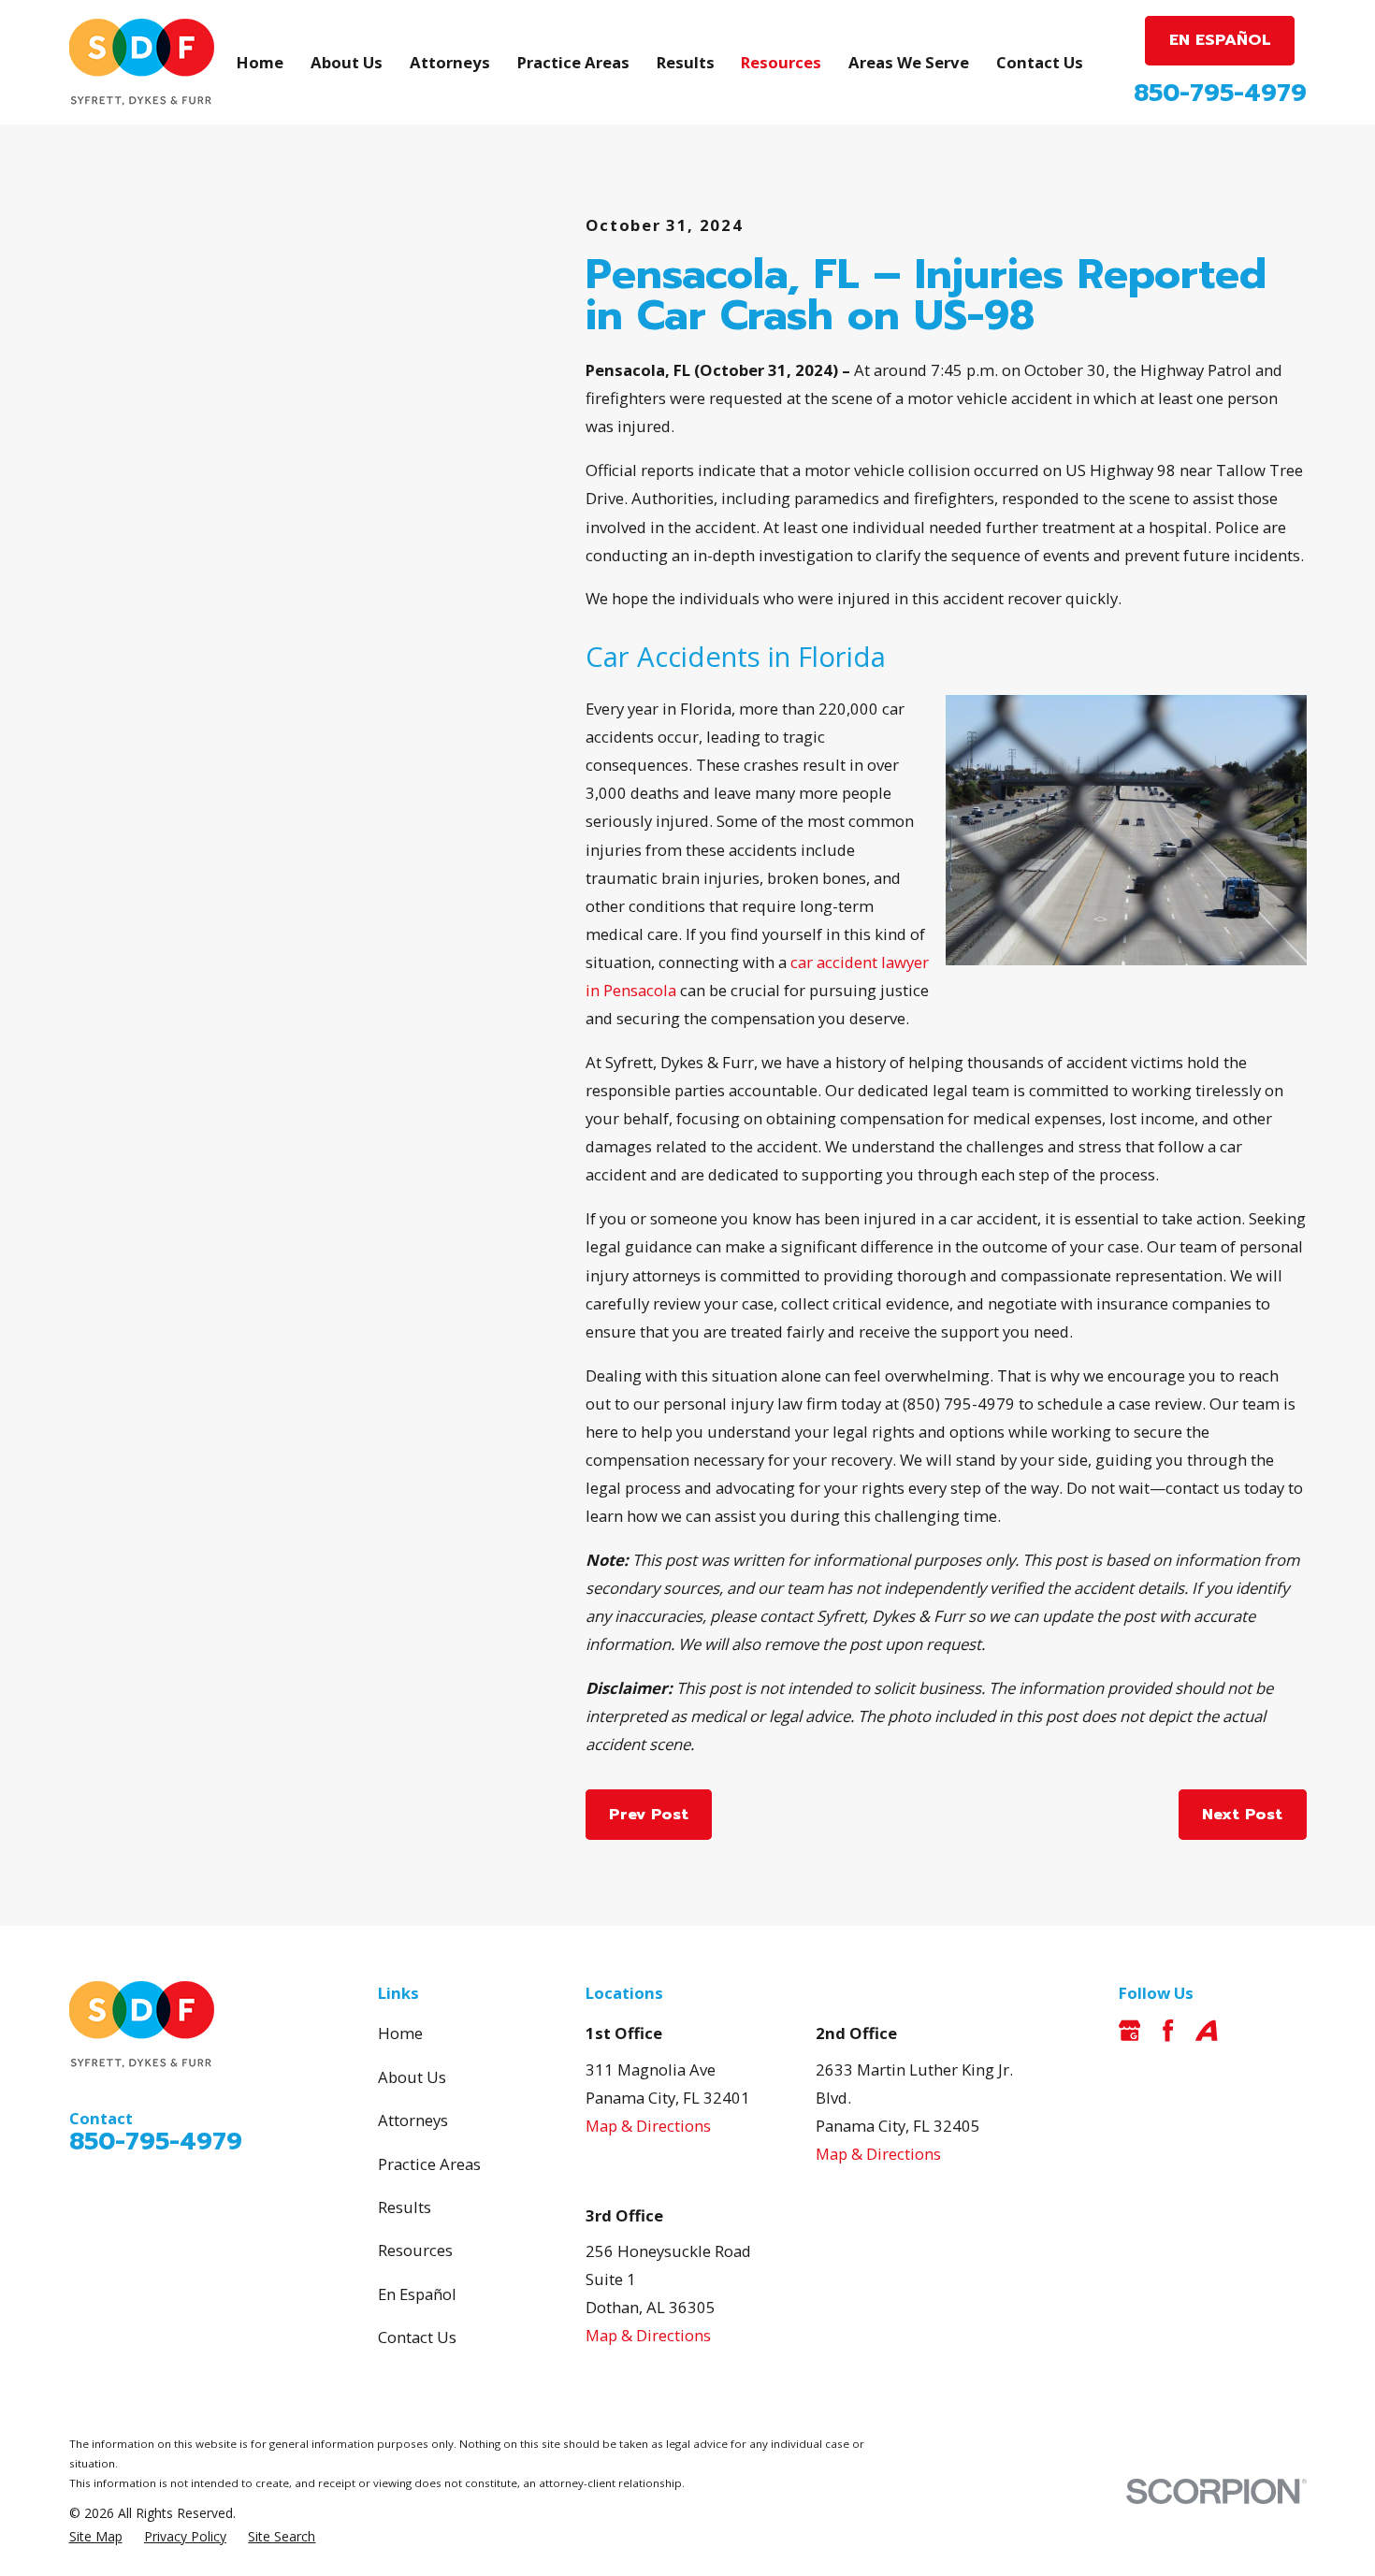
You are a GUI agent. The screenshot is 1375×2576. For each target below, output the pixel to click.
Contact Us (417, 2337)
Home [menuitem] (260, 62)
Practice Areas (429, 2164)
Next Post (1242, 1814)
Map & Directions (648, 2126)
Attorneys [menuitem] (450, 62)
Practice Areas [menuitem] (573, 62)
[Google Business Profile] (1129, 2030)
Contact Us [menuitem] (1040, 62)
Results (405, 2207)
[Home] (142, 62)
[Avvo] (1206, 2030)
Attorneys (413, 2120)
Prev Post (649, 1814)
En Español (417, 2294)
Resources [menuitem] (781, 62)
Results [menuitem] (686, 62)
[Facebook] (1168, 2030)
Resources (415, 2250)
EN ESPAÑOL (1220, 40)
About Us (412, 2077)
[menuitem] (96, 2536)
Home (400, 2033)
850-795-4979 (1220, 93)
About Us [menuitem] (347, 62)
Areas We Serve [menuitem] (909, 62)
